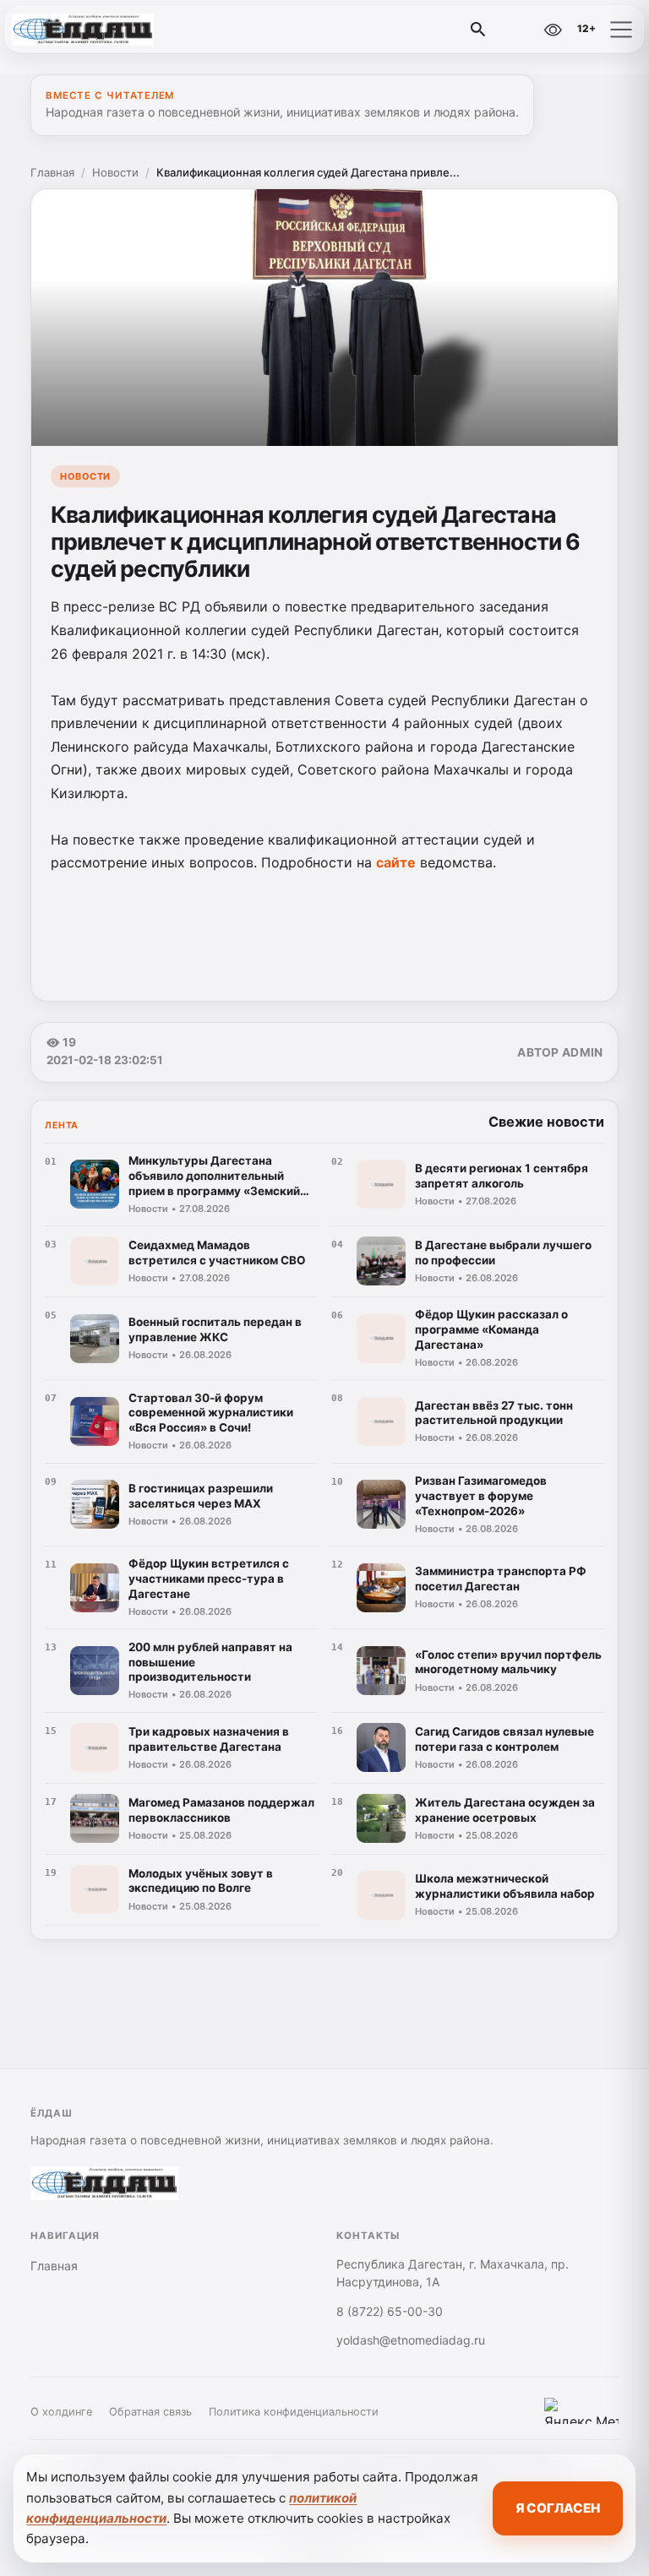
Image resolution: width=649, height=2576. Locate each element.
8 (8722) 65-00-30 (390, 2311)
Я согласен (558, 2508)
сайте (396, 862)
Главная (52, 172)
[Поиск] (478, 30)
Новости (115, 172)
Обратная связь (150, 2412)
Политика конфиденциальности (294, 2412)
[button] (621, 30)
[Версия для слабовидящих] (553, 30)
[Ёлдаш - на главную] (83, 30)
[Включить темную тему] (516, 30)
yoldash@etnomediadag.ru (411, 2340)
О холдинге (61, 2412)
